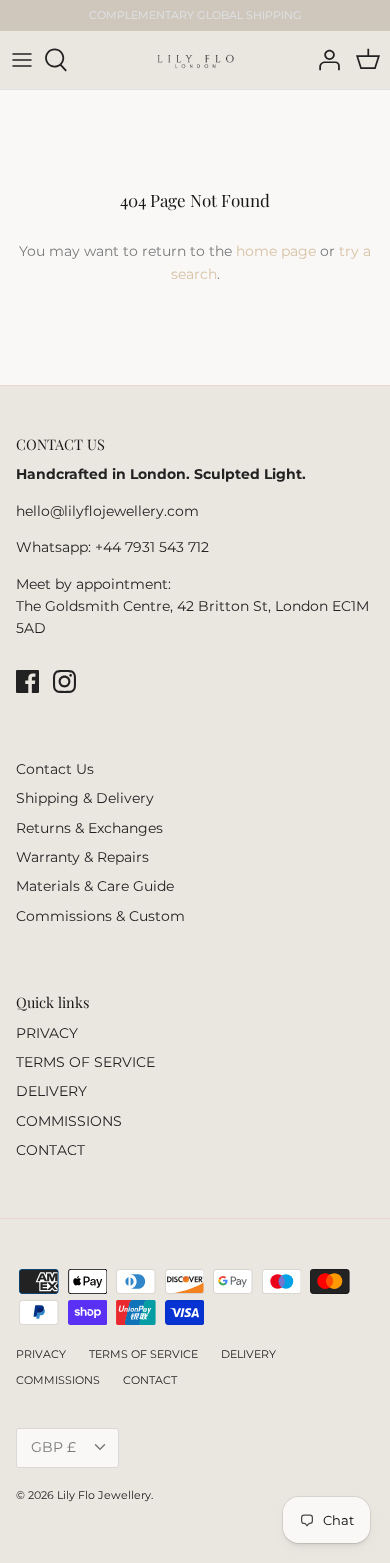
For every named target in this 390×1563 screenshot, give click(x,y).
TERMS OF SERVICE (85, 1062)
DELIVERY (51, 1091)
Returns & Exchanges (89, 828)
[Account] (324, 60)
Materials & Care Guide (95, 886)
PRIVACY (47, 1033)
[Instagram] (64, 681)
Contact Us (55, 769)
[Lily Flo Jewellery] (195, 60)
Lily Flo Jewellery (104, 1495)
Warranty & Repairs (82, 857)
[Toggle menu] (22, 60)
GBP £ (53, 1447)
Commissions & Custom (100, 916)
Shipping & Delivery (85, 798)
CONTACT (50, 1150)
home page (276, 251)
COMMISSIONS (69, 1121)
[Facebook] (27, 681)
